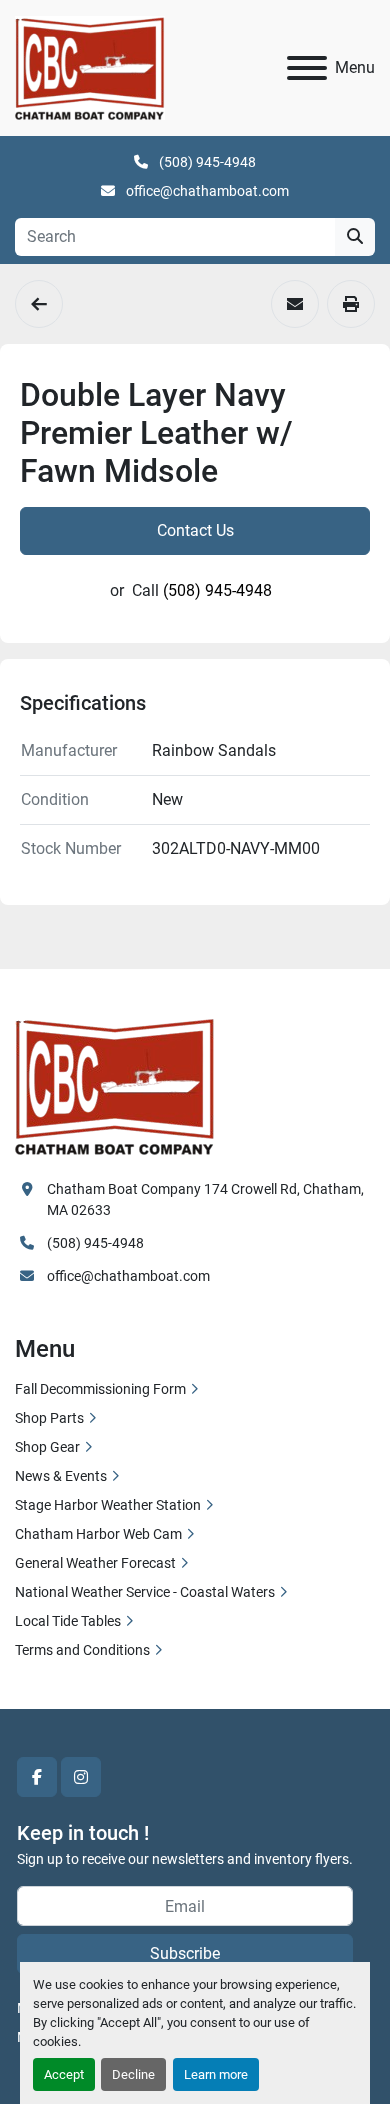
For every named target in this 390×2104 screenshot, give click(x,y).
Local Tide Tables (68, 1621)
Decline (133, 2074)
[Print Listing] (351, 304)
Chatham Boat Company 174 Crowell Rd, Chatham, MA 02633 (207, 1199)
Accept (64, 2074)
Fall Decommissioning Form (100, 1389)
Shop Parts (49, 1418)
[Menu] (307, 68)
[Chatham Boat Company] (115, 1084)
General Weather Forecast (95, 1563)
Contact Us (195, 530)
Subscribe (185, 1953)
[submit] (355, 237)
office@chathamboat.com (206, 191)
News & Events (61, 1476)
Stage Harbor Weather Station (108, 1505)
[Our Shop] (39, 304)
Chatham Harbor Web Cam (98, 1534)
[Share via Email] (295, 304)
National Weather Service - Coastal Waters (145, 1592)
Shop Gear (47, 1447)
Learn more (216, 2074)
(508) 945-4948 (206, 162)
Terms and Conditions (82, 1650)
